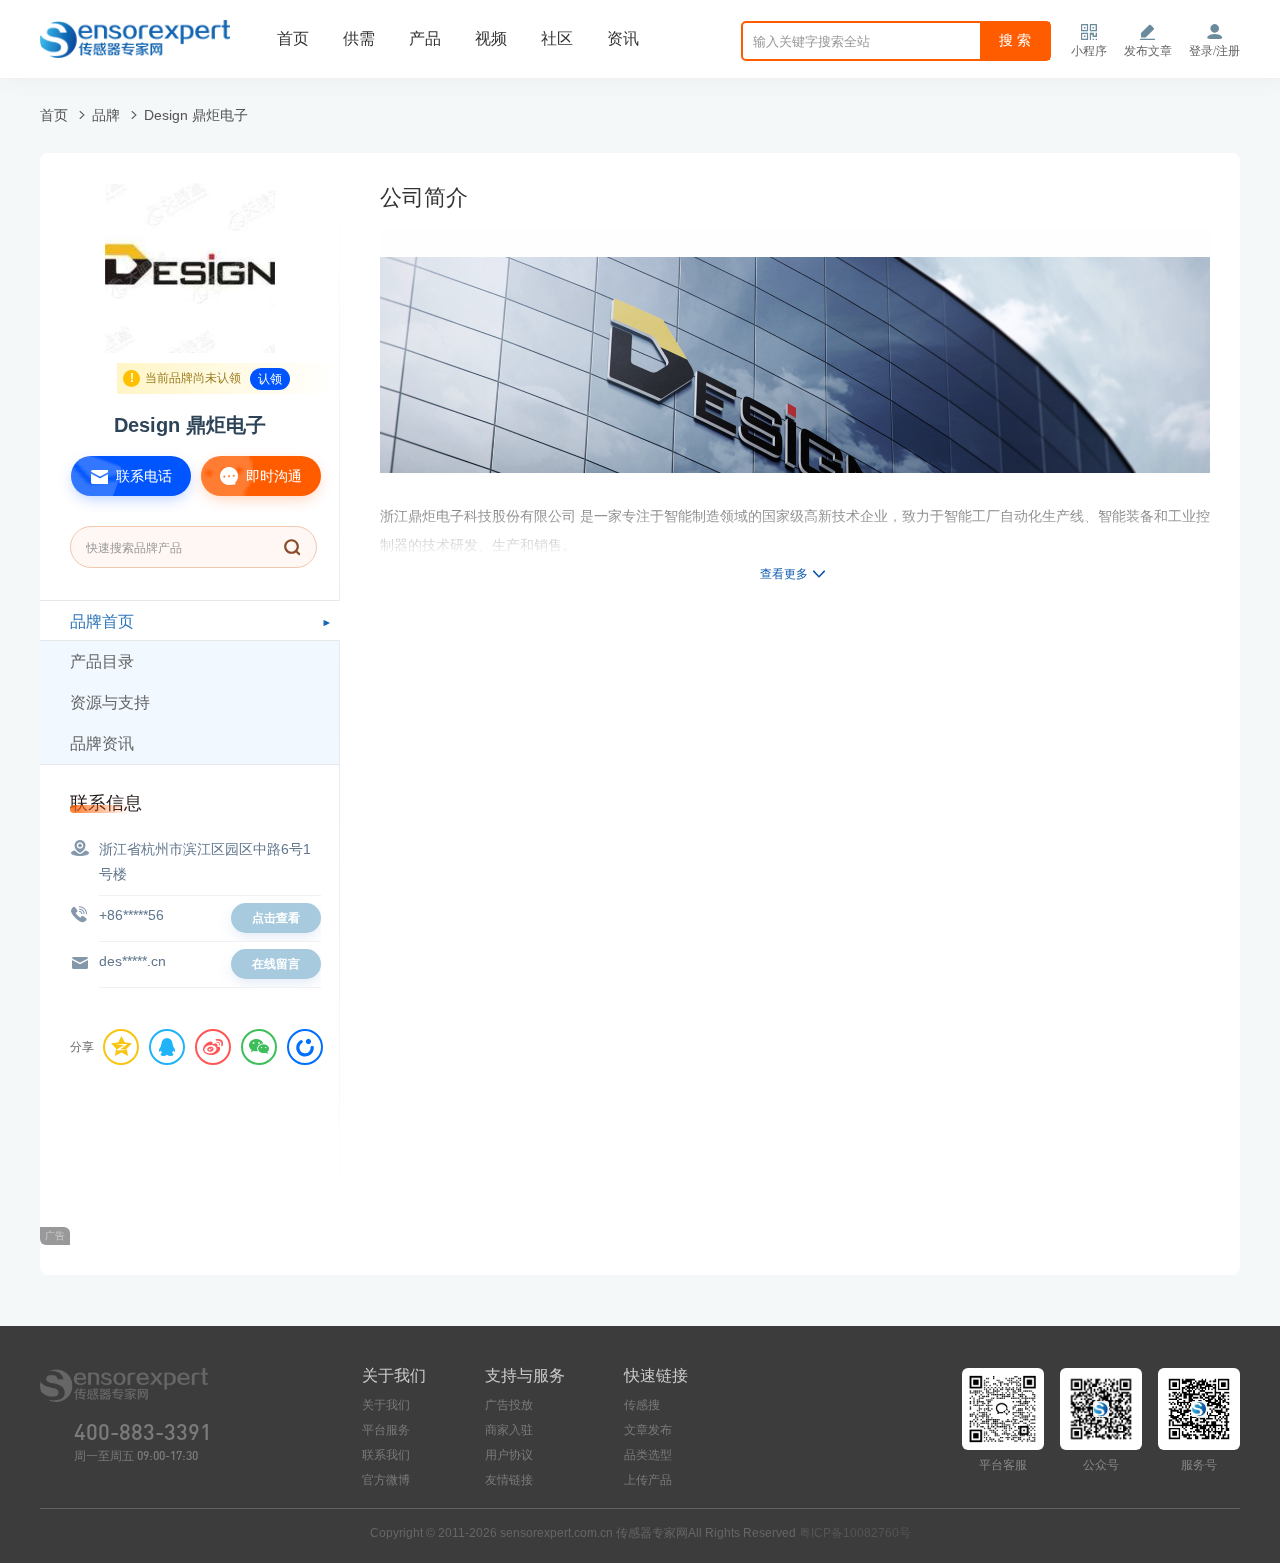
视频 (491, 38)
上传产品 (648, 1480)
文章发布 (648, 1430)
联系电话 (142, 476)
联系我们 (386, 1455)
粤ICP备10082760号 (855, 1533)
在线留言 (276, 964)
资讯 (623, 38)
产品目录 (102, 661)
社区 (557, 38)
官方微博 (386, 1480)
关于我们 (386, 1405)
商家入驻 (509, 1430)
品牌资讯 (102, 743)
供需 (359, 38)
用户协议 (509, 1455)
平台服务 (386, 1430)
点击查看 (276, 918)
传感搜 (642, 1405)
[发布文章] (1148, 32)
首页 (293, 38)
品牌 (106, 115)
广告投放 (509, 1405)
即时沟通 (272, 476)
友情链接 (509, 1480)
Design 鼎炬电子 (196, 115)
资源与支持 (110, 702)
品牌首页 (102, 621)
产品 (425, 38)
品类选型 (648, 1455)
